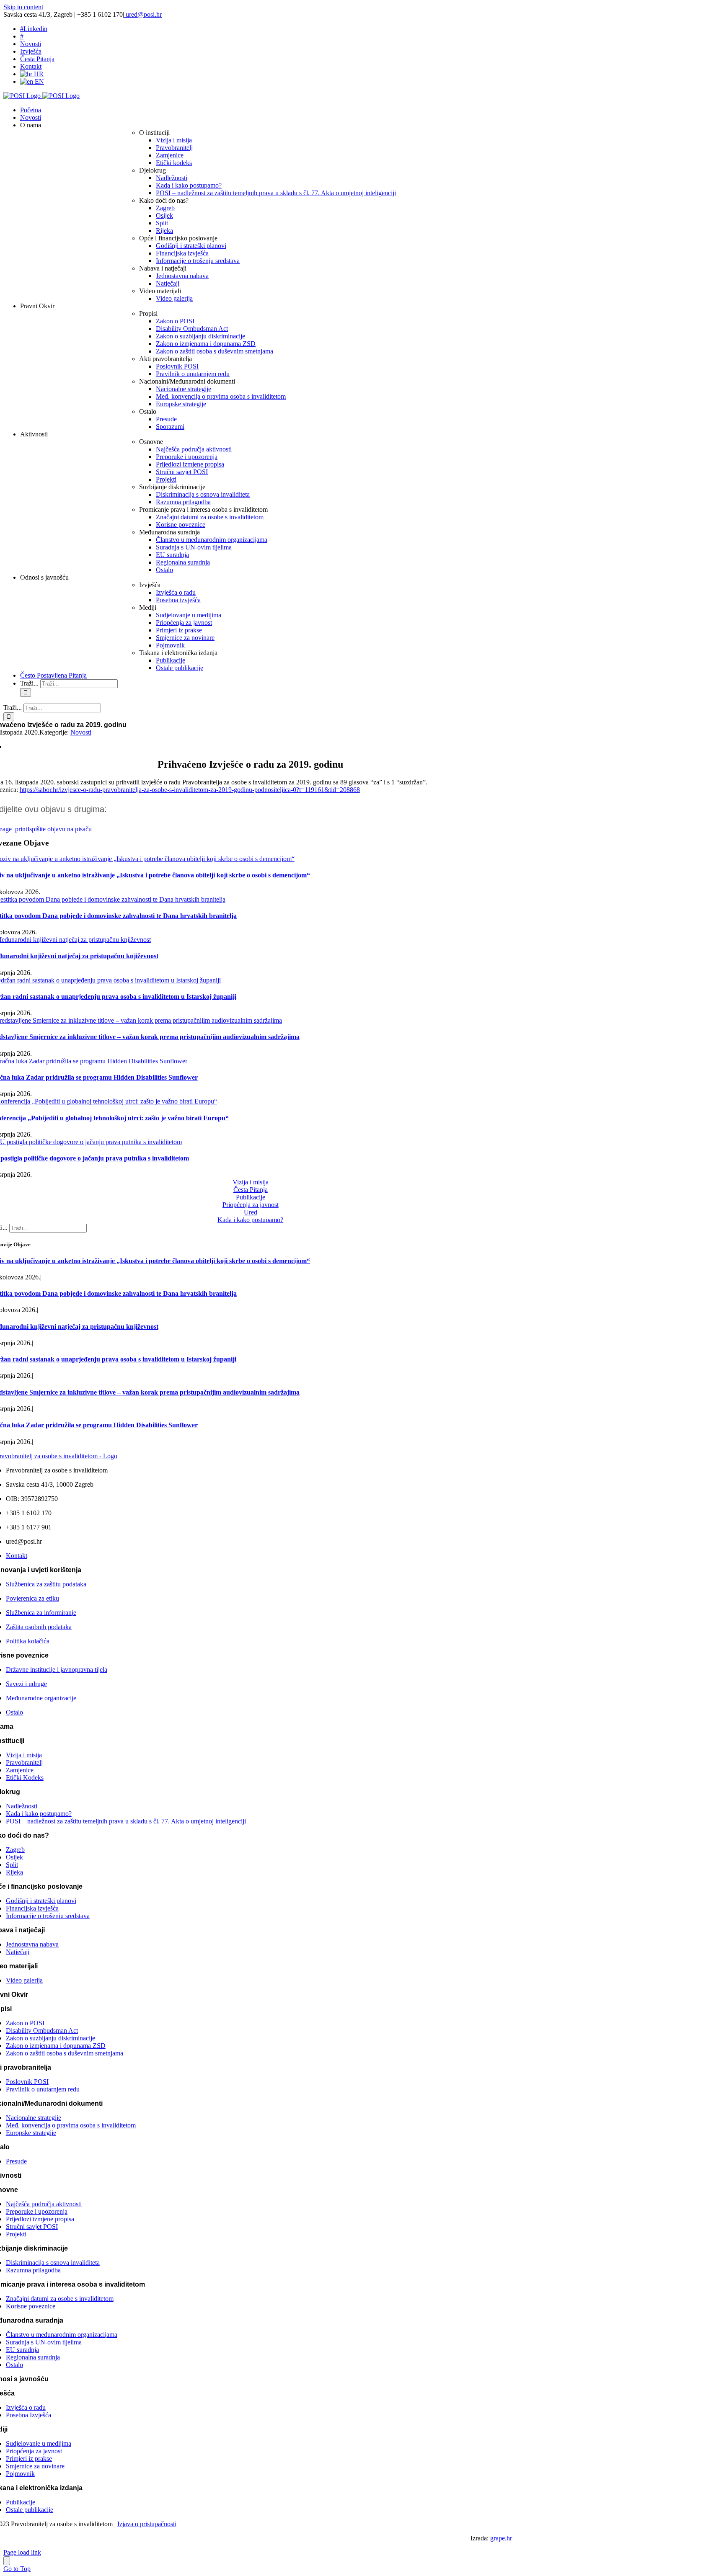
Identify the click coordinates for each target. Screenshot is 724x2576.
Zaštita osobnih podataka (39, 1627)
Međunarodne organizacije (41, 1698)
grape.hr (501, 2538)
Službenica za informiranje (41, 1613)
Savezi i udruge (26, 1684)
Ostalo (14, 1712)
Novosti (81, 732)
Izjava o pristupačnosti (147, 2524)
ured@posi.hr (143, 14)
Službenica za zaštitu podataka (46, 1584)
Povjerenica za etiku (32, 1598)
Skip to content (23, 7)
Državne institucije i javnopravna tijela (57, 1670)
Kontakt (17, 1556)
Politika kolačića (28, 1641)
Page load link (22, 2552)
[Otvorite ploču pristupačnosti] (7, 2561)
